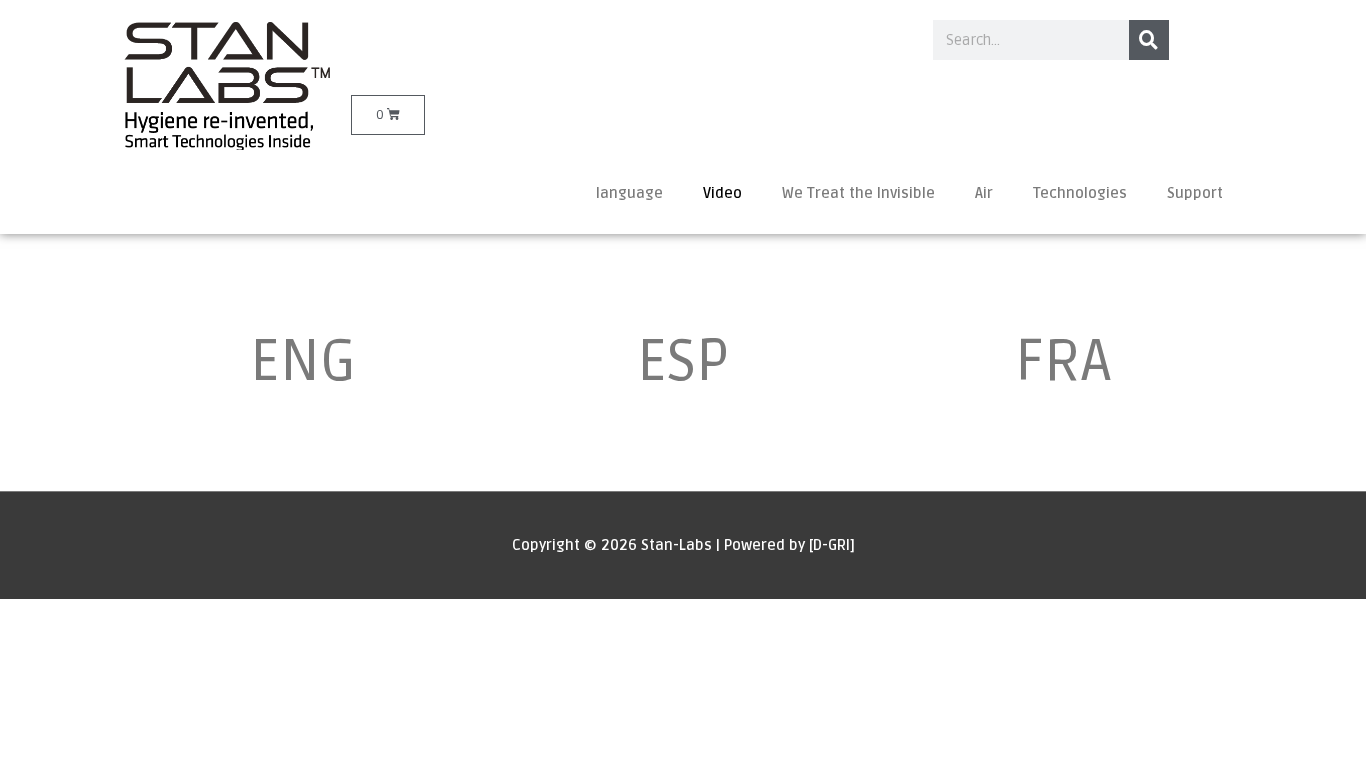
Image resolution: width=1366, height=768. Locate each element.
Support (1195, 193)
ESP (683, 361)
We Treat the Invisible (858, 193)
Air (984, 193)
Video (722, 193)
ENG (303, 361)
